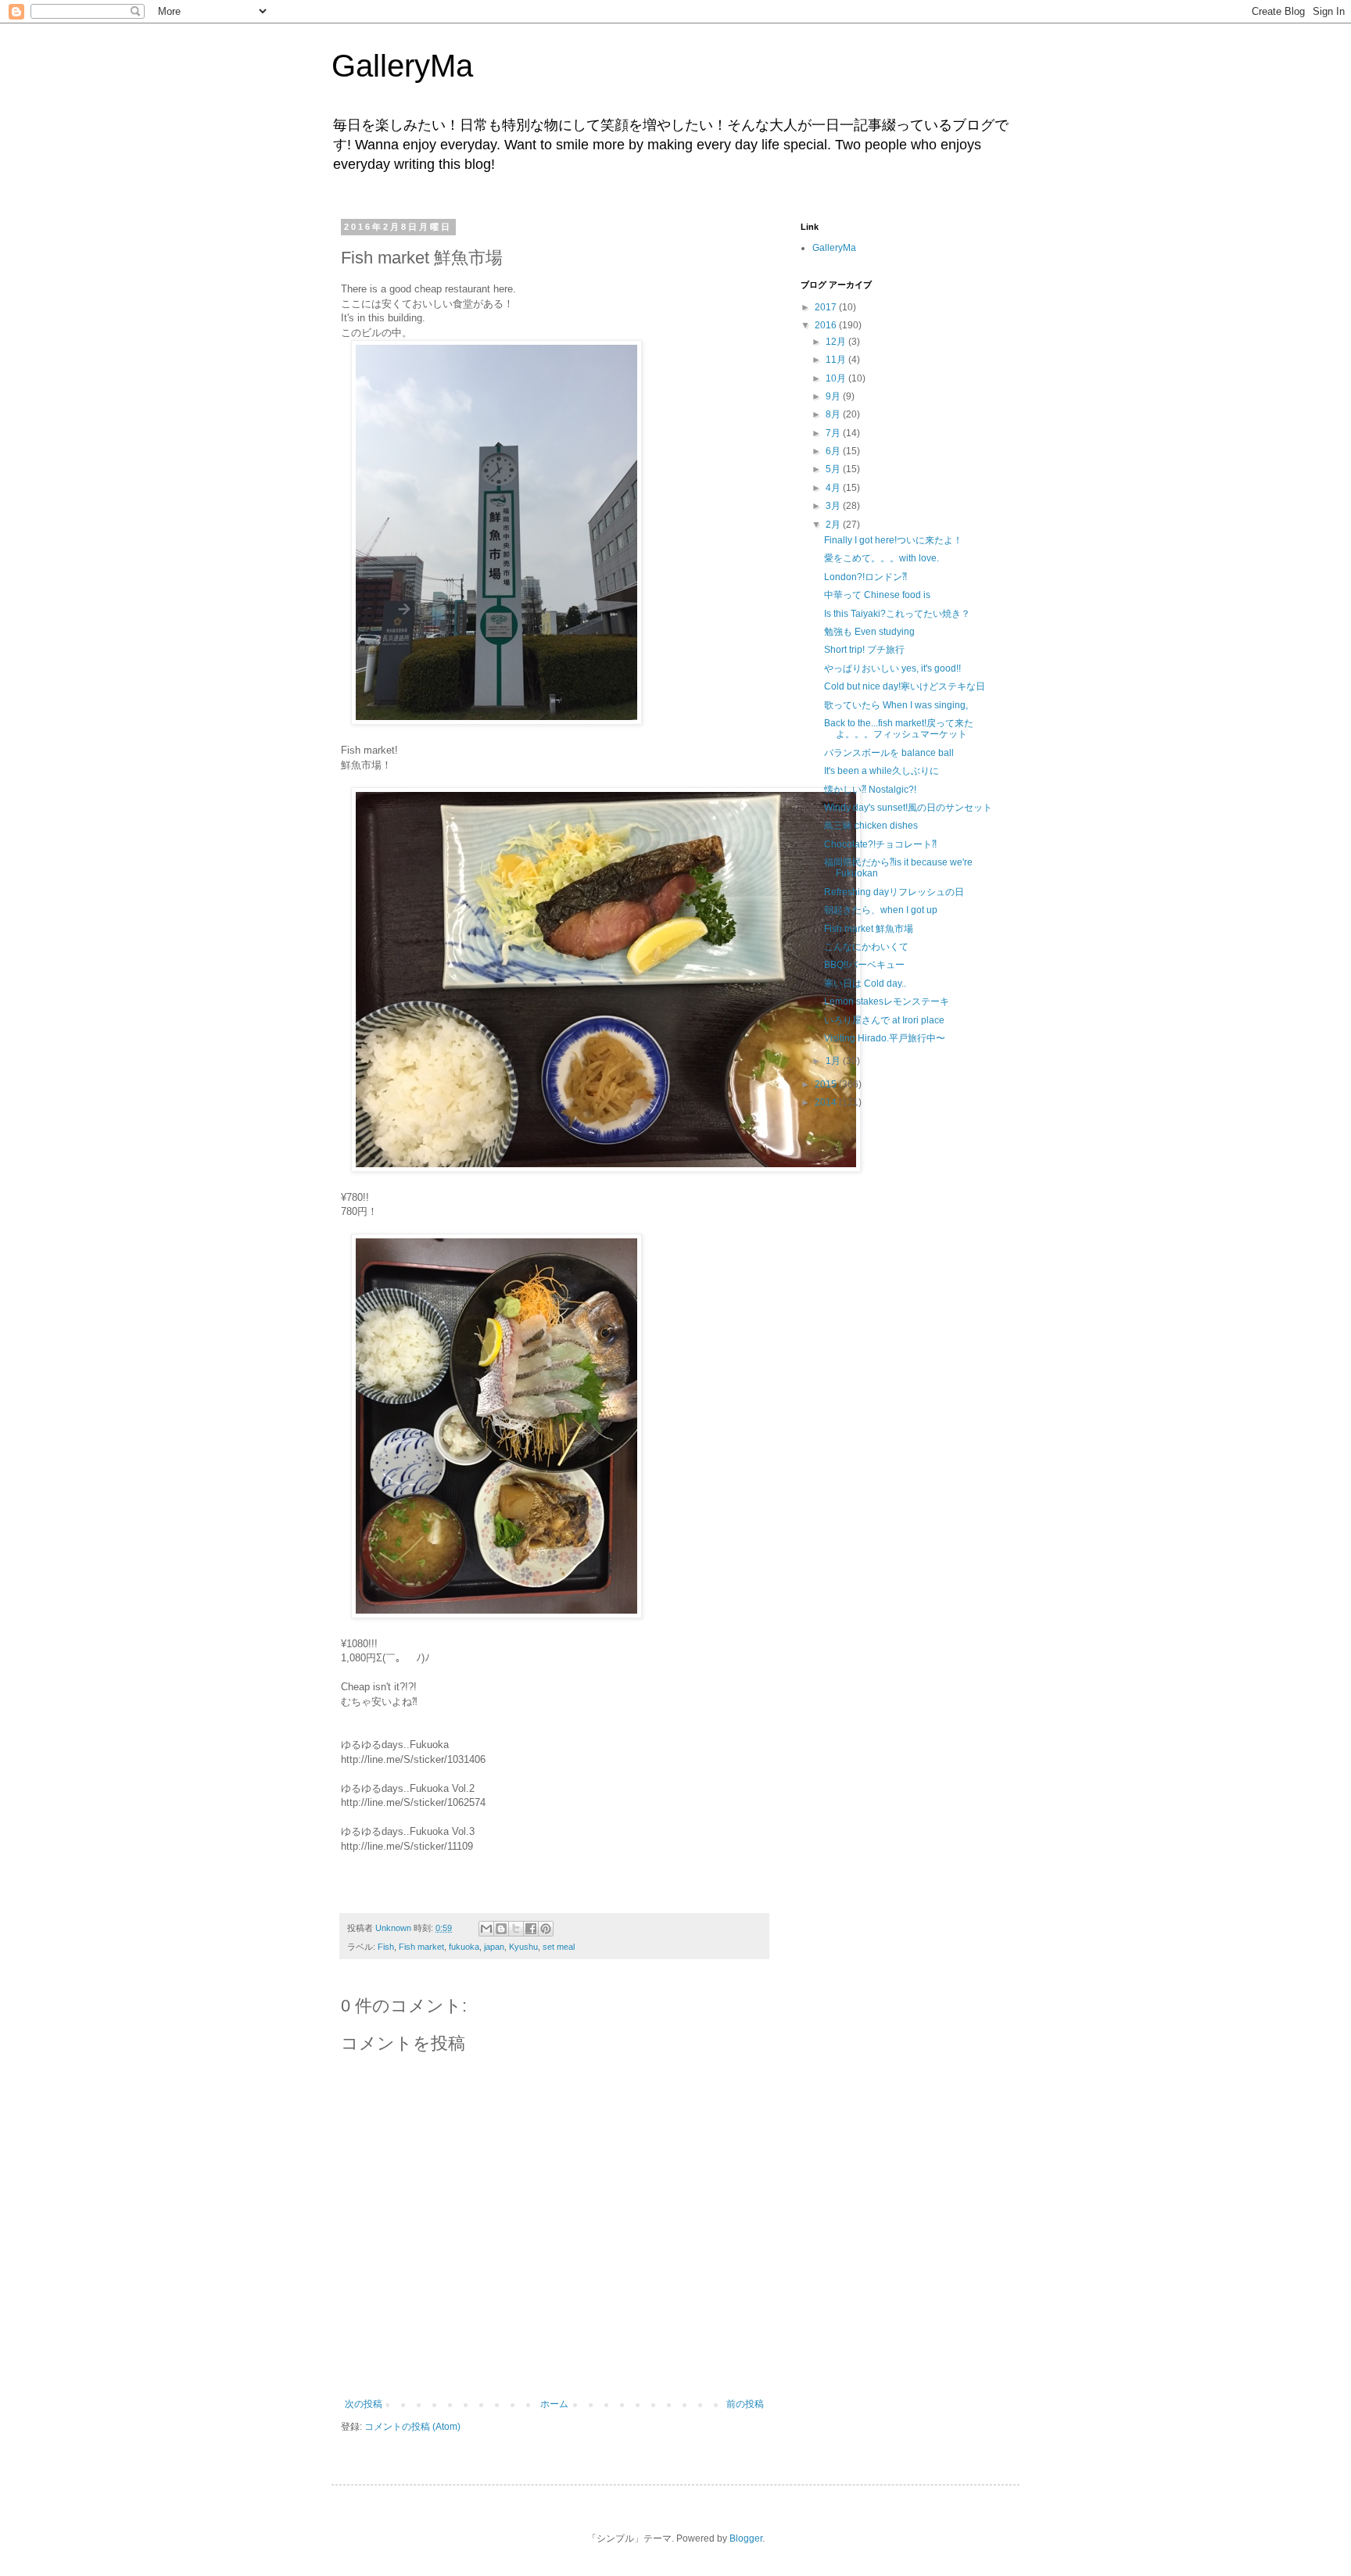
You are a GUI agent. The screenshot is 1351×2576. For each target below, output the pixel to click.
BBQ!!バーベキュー (864, 965)
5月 (834, 469)
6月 (834, 451)
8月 (834, 414)
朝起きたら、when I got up (881, 910)
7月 (834, 433)
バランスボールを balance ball (889, 753)
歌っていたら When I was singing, (896, 705)
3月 (834, 506)
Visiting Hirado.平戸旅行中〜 (885, 1038)
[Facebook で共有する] (531, 1929)
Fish (386, 1947)
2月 (834, 525)
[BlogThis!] (501, 1929)
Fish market (421, 1947)
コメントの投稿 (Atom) (412, 2427)
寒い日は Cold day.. (865, 983)
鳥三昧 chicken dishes (871, 826)
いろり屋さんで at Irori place (884, 1020)
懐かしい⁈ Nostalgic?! (870, 790)
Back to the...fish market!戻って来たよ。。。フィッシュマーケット (899, 729)
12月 (837, 342)
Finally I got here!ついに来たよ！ (893, 540)
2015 (827, 1084)
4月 (834, 488)
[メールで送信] (486, 1929)
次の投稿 (364, 2404)
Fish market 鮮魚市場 (869, 929)
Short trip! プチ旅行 (864, 650)
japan (494, 1947)
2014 (827, 1102)
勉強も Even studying (869, 632)
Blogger (746, 2538)
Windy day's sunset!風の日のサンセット (908, 808)
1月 (834, 1061)
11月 (837, 360)
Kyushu (523, 1947)
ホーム (554, 2404)
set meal (559, 1947)
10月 (837, 378)
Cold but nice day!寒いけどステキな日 (905, 686)
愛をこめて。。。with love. (882, 558)
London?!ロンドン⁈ (865, 577)
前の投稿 (745, 2404)
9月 (834, 396)
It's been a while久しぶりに (882, 771)
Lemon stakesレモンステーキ (887, 1001)
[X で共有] (516, 1929)
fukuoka (464, 1947)
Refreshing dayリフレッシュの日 (894, 892)
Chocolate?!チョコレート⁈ (880, 844)
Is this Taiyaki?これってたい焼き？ (897, 614)
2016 (827, 325)
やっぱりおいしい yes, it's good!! (892, 668)
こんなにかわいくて (866, 947)
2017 (827, 307)
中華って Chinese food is (877, 595)
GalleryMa (402, 66)
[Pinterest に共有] (546, 1929)
